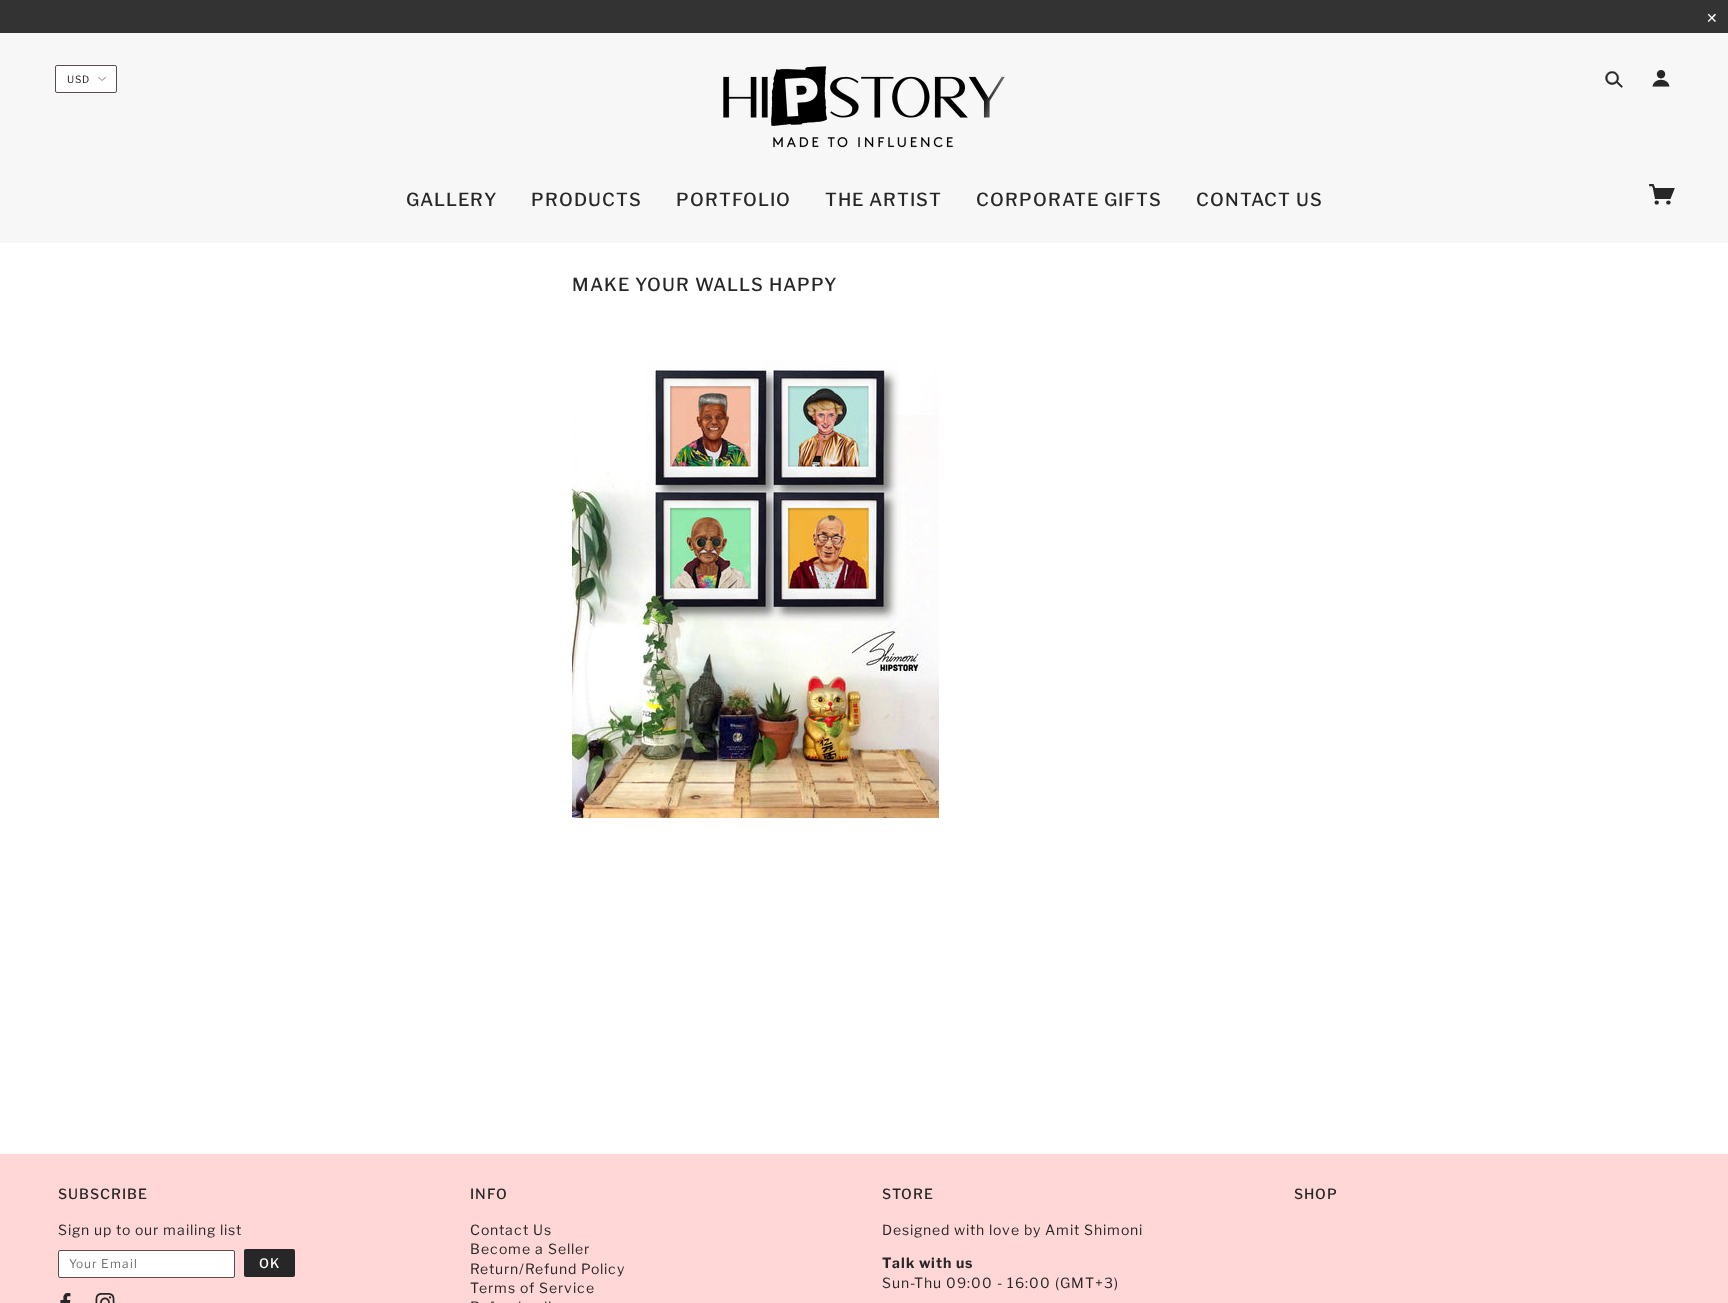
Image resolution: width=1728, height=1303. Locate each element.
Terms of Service (532, 1287)
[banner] (864, 108)
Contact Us (511, 1229)
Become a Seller (530, 1248)
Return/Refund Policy (547, 1268)
